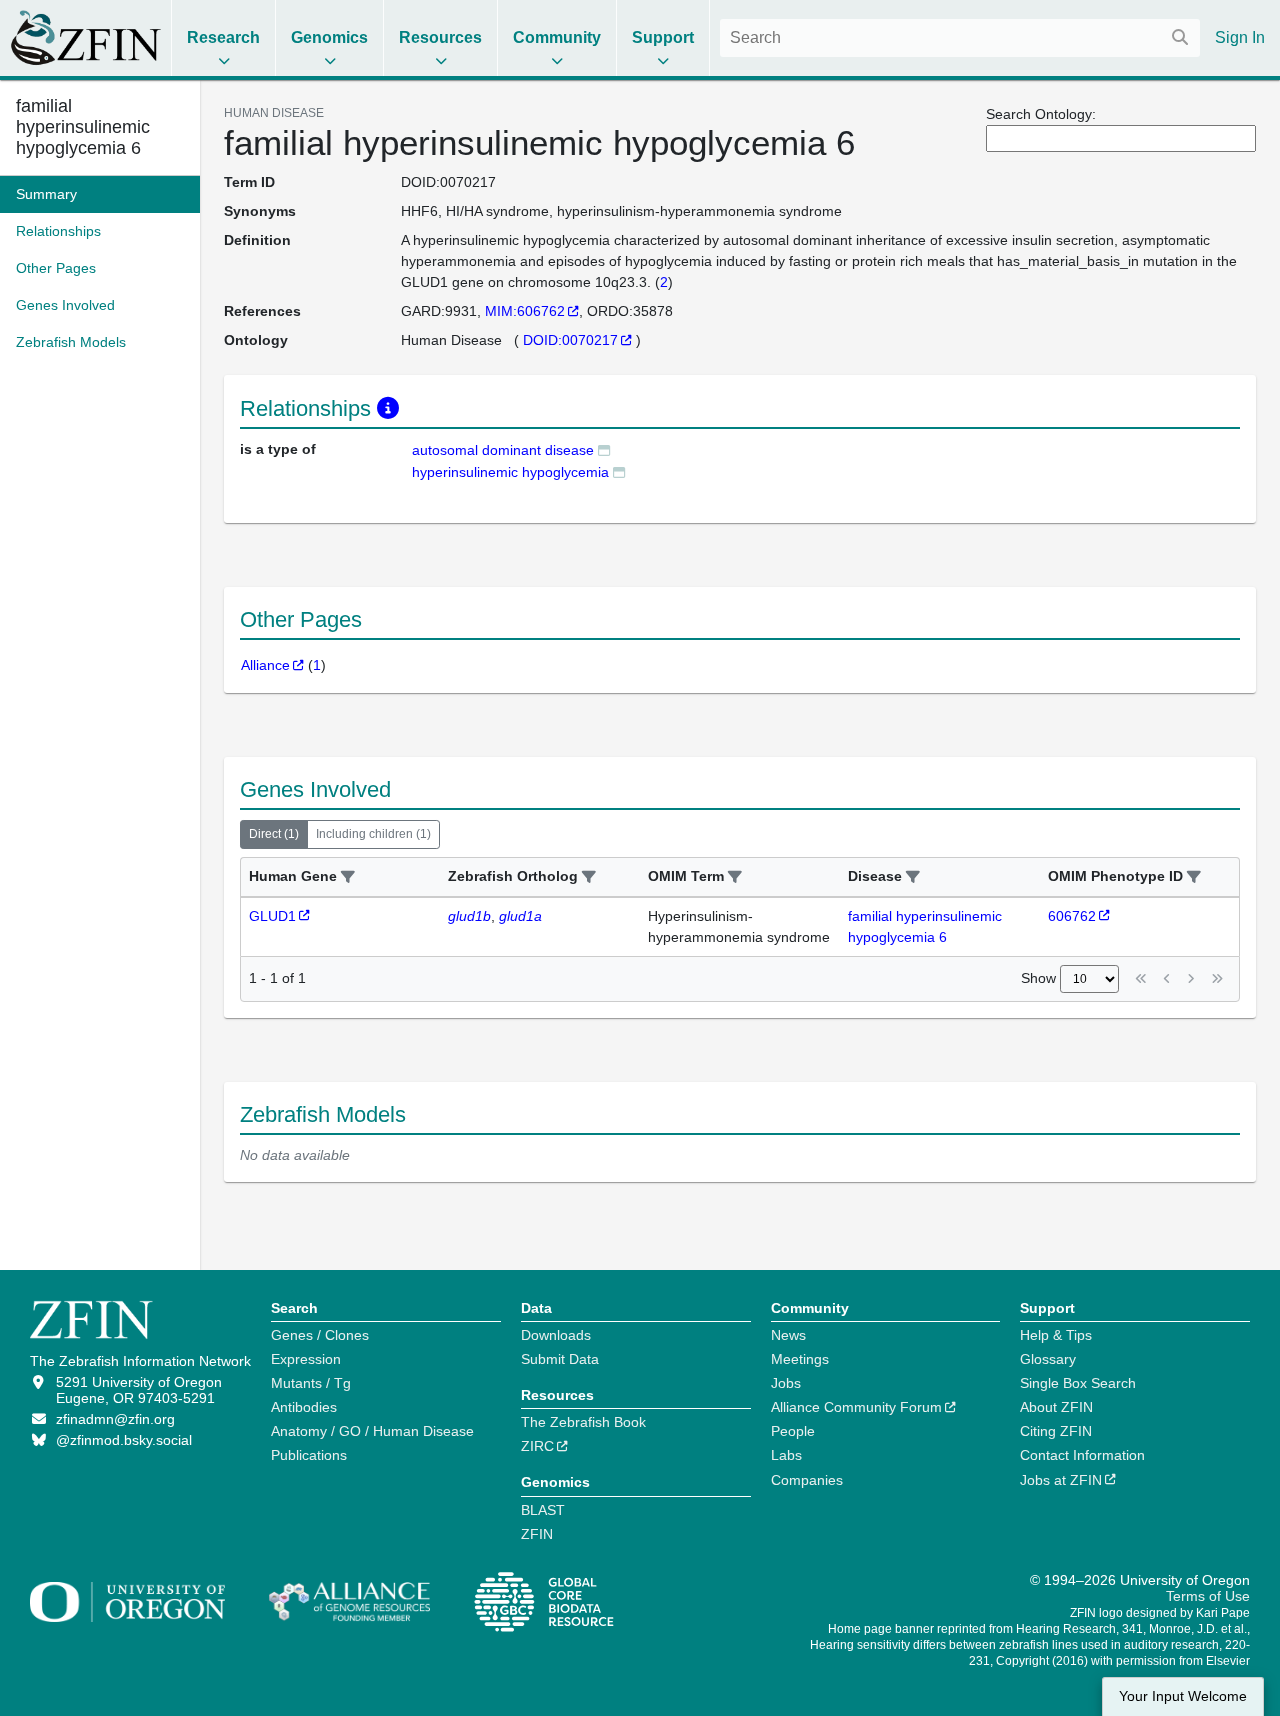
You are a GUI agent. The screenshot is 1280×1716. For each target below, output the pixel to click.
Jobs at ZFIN (1061, 1480)
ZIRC (537, 1446)
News (788, 1335)
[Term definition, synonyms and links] (604, 449)
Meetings (800, 1359)
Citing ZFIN (1056, 1431)
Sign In (1240, 37)
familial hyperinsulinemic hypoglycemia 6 (83, 127)
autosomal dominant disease (503, 450)
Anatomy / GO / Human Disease (372, 1431)
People (793, 1431)
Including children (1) (373, 834)
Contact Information (1082, 1455)
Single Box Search (1078, 1383)
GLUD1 (272, 916)
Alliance (265, 665)
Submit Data (560, 1359)
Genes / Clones (320, 1335)
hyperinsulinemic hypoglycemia (510, 472)
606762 (1072, 916)
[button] (348, 877)
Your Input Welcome (1183, 1696)
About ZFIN (1056, 1407)
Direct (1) (274, 834)
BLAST (543, 1510)
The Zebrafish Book (583, 1422)
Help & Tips (1056, 1335)
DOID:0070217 (570, 340)
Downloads (556, 1335)
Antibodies (304, 1407)
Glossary (1048, 1359)
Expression (306, 1359)
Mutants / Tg (311, 1383)
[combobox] (960, 38)
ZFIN (537, 1534)
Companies (807, 1480)
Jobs (786, 1383)
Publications (309, 1455)
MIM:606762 (525, 311)
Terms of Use (1208, 1596)
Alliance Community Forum (856, 1407)
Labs (786, 1455)
